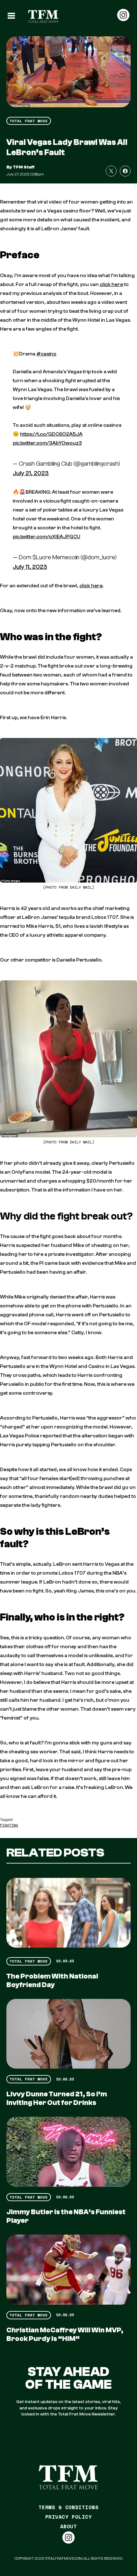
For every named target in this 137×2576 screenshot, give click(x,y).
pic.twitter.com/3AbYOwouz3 (47, 443)
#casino (46, 354)
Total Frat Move (29, 121)
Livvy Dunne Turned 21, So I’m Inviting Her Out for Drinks (57, 2098)
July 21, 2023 (31, 473)
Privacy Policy (69, 2517)
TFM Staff (24, 167)
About (68, 2526)
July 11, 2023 (30, 567)
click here (111, 284)
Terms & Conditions (69, 2507)
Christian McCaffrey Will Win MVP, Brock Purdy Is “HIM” (65, 2334)
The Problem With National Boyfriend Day (52, 1981)
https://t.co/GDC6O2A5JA (51, 434)
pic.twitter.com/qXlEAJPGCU (47, 537)
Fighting (9, 1825)
